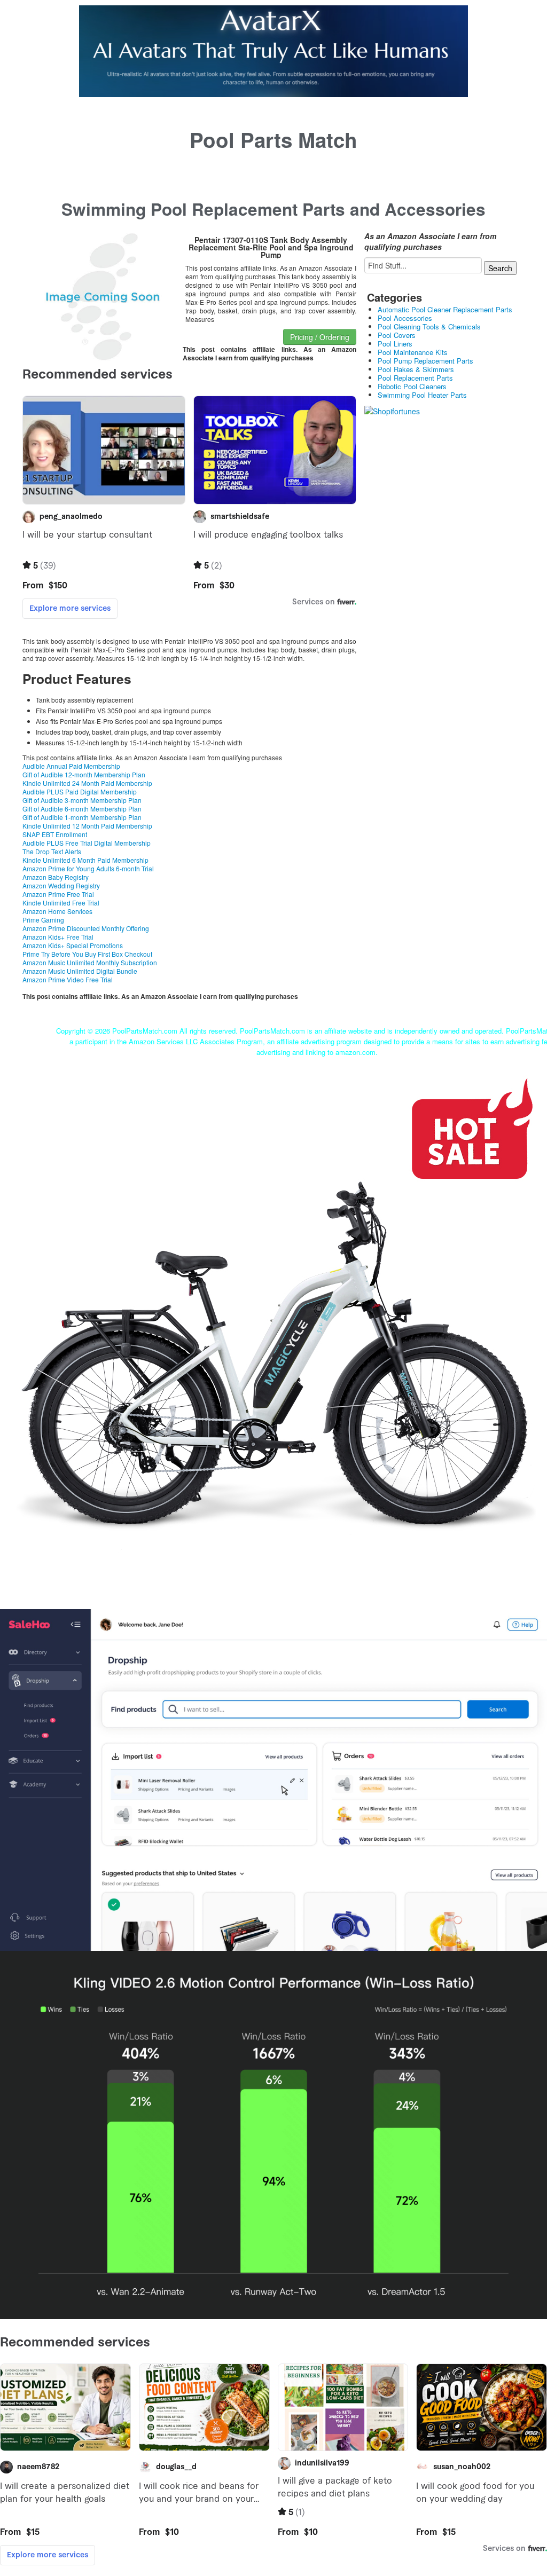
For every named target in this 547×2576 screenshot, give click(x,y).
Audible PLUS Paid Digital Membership (80, 791)
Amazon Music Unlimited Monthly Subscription (90, 962)
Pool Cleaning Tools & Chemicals (429, 326)
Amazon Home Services (57, 911)
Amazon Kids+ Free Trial (58, 937)
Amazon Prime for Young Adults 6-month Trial (88, 868)
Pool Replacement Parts (415, 378)
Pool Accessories (405, 318)
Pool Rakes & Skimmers (416, 369)
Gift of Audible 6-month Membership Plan (82, 809)
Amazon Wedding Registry (61, 885)
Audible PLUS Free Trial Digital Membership (87, 843)
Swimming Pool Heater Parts (422, 395)
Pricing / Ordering (320, 337)
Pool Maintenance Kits (413, 352)
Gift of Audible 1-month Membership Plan (82, 817)
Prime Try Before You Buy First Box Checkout (87, 954)
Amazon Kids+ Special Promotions (73, 945)
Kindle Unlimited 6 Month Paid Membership (85, 860)
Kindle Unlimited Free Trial (61, 903)
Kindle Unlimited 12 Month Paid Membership (87, 826)
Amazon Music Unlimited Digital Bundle (80, 971)
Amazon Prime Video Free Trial (68, 979)
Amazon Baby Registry (56, 877)
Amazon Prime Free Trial (58, 894)
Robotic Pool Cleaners (412, 386)
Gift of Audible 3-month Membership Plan (82, 800)
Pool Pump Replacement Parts (425, 361)
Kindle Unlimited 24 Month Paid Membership (87, 783)
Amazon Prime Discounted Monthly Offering (86, 928)
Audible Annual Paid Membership (71, 766)
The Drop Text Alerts (52, 851)
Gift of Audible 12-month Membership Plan (84, 774)
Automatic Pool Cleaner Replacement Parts (445, 309)
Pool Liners (395, 344)
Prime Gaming (43, 920)
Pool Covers (397, 335)
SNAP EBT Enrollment (55, 834)
